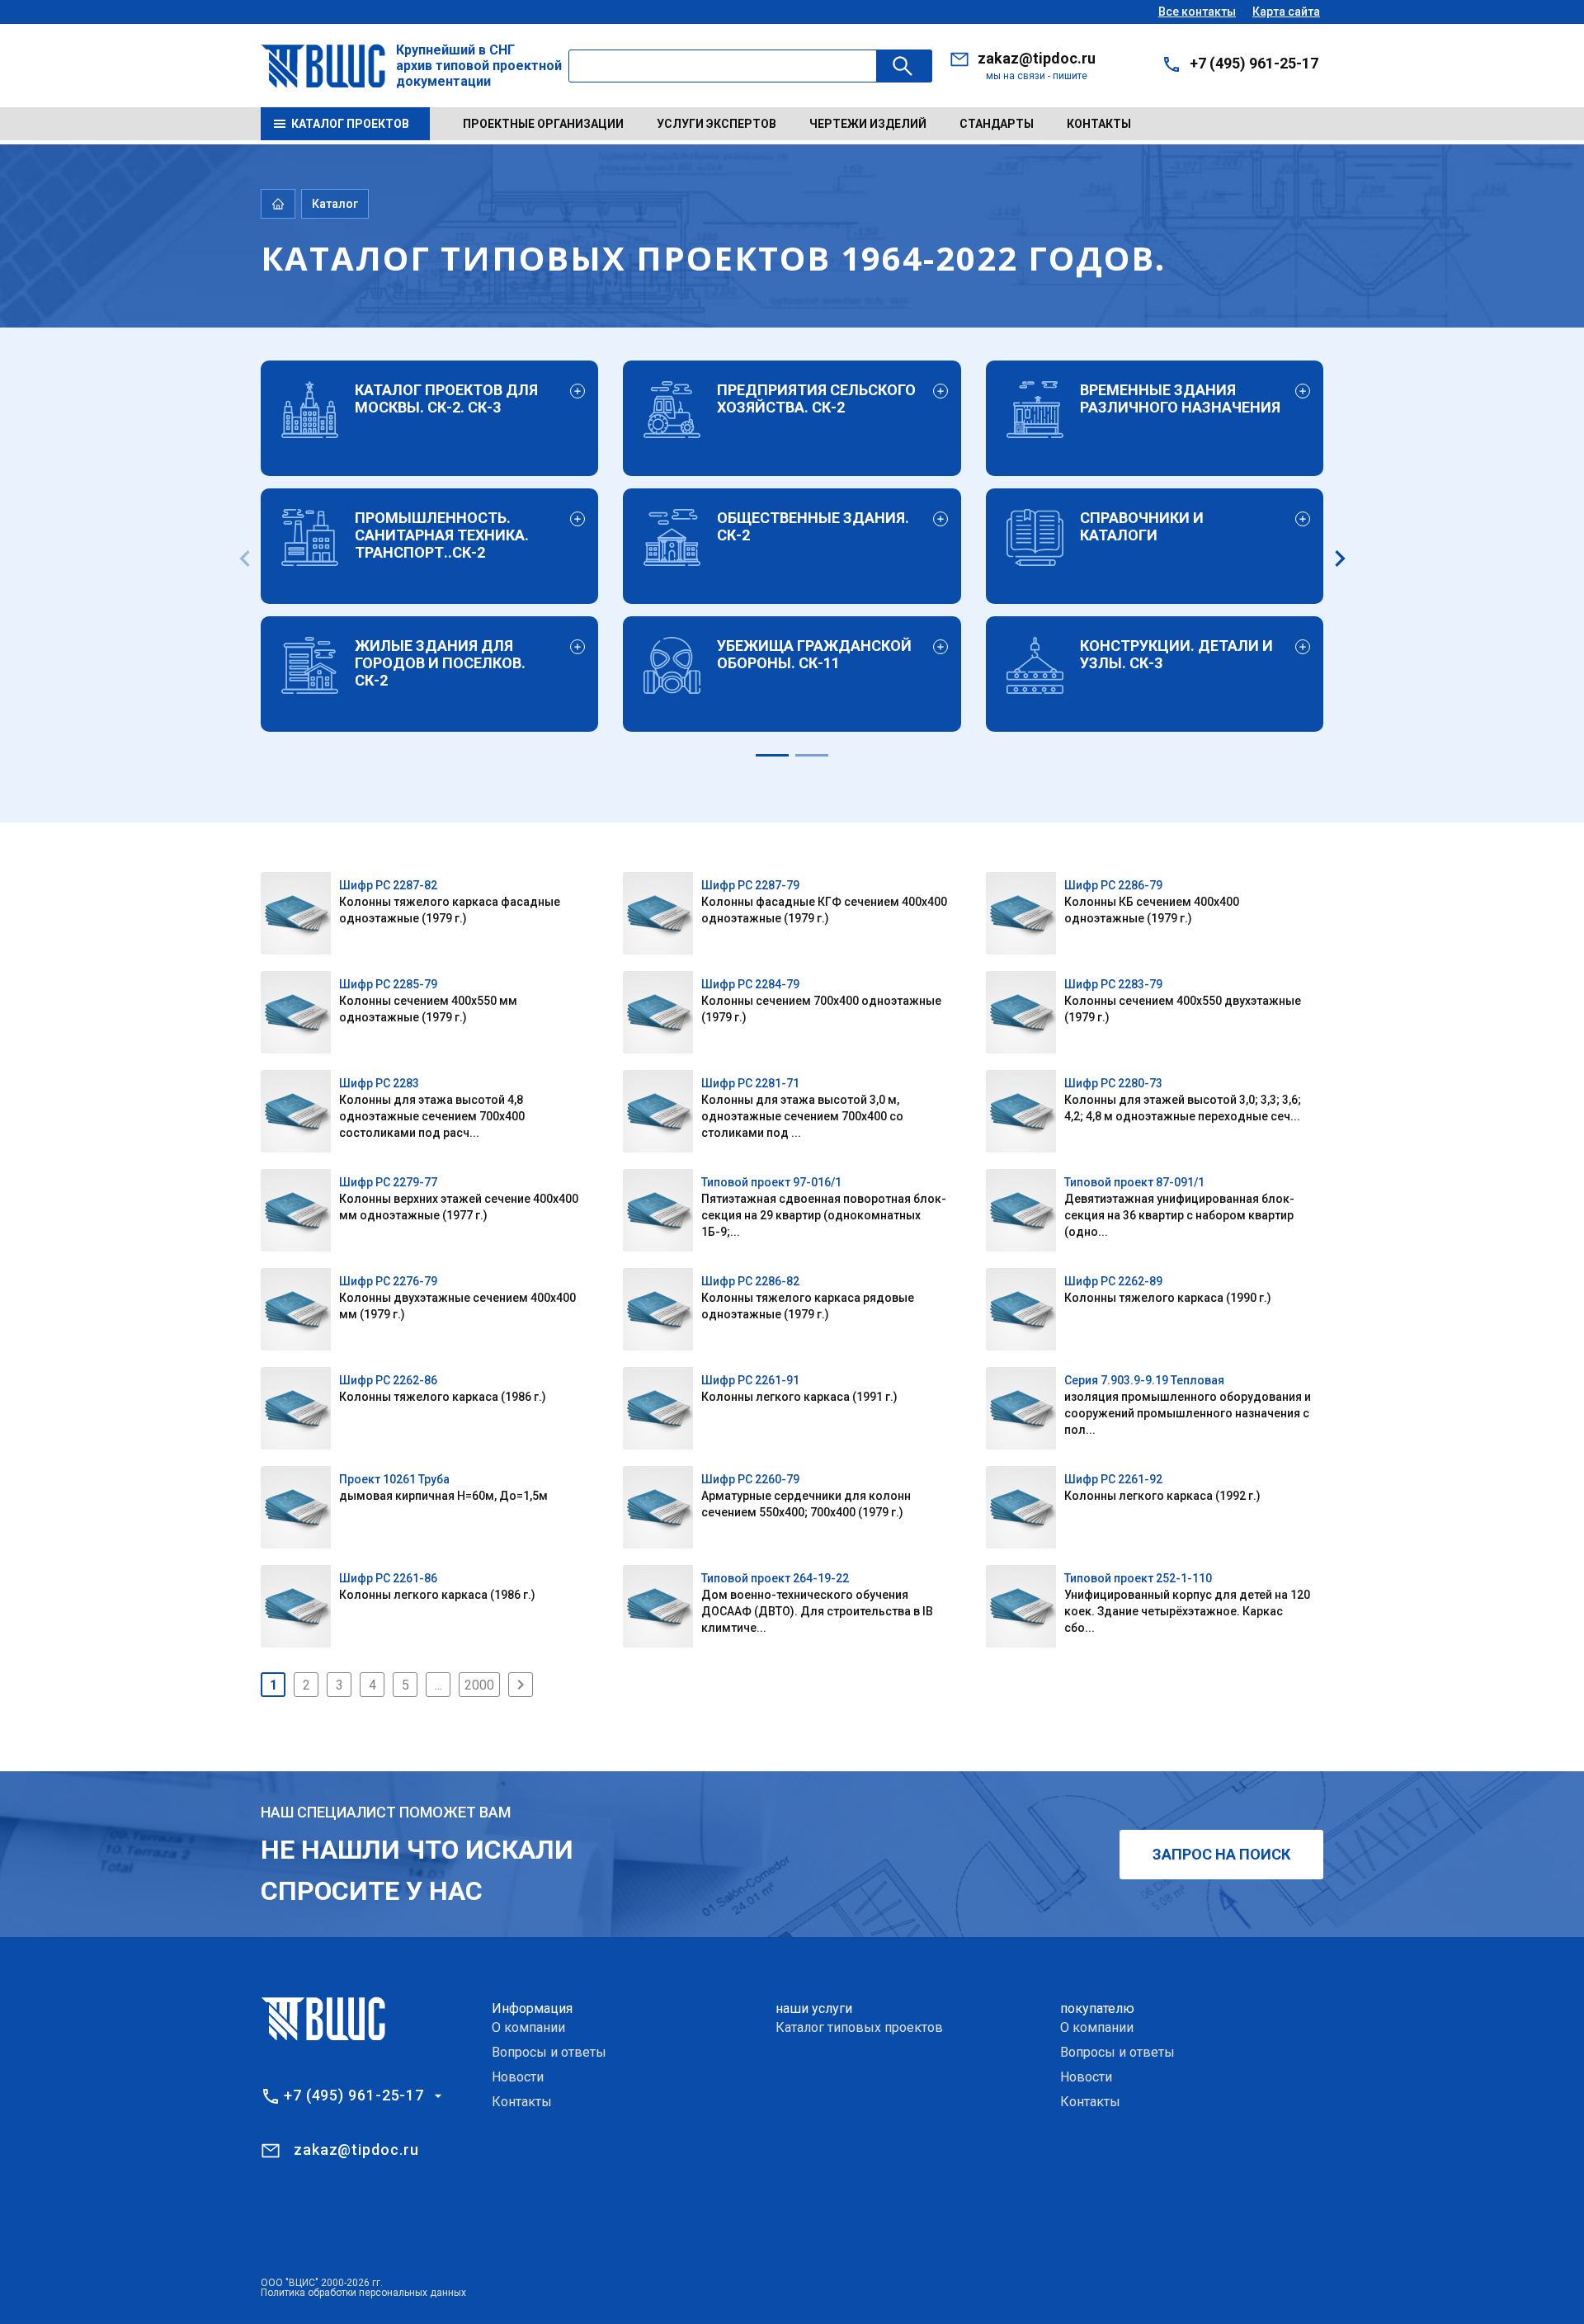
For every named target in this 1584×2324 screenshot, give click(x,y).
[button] (772, 755)
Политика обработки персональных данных (363, 2293)
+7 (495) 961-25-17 (1254, 63)
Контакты (1099, 124)
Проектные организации (543, 124)
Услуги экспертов (717, 124)
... (438, 1685)
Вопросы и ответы (549, 2052)
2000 (479, 1685)
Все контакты (1197, 12)
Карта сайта (1286, 12)
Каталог (335, 204)
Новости (518, 2077)
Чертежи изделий (868, 124)
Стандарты (997, 124)
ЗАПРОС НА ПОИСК (1221, 1854)
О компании (528, 2027)
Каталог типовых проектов (859, 2027)
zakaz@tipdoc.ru (1037, 58)
